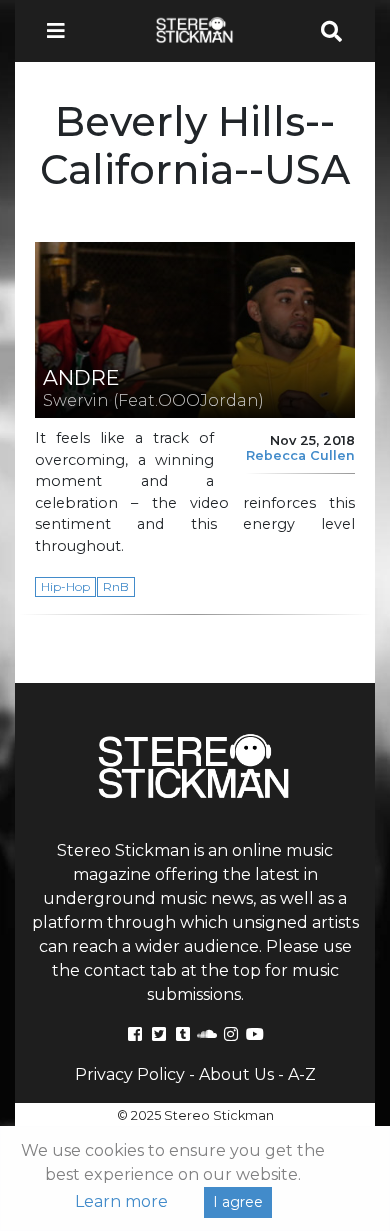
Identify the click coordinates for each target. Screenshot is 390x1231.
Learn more (121, 1201)
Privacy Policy (130, 1074)
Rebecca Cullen (300, 455)
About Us (236, 1074)
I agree (238, 1202)
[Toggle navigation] (62, 31)
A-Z (302, 1074)
